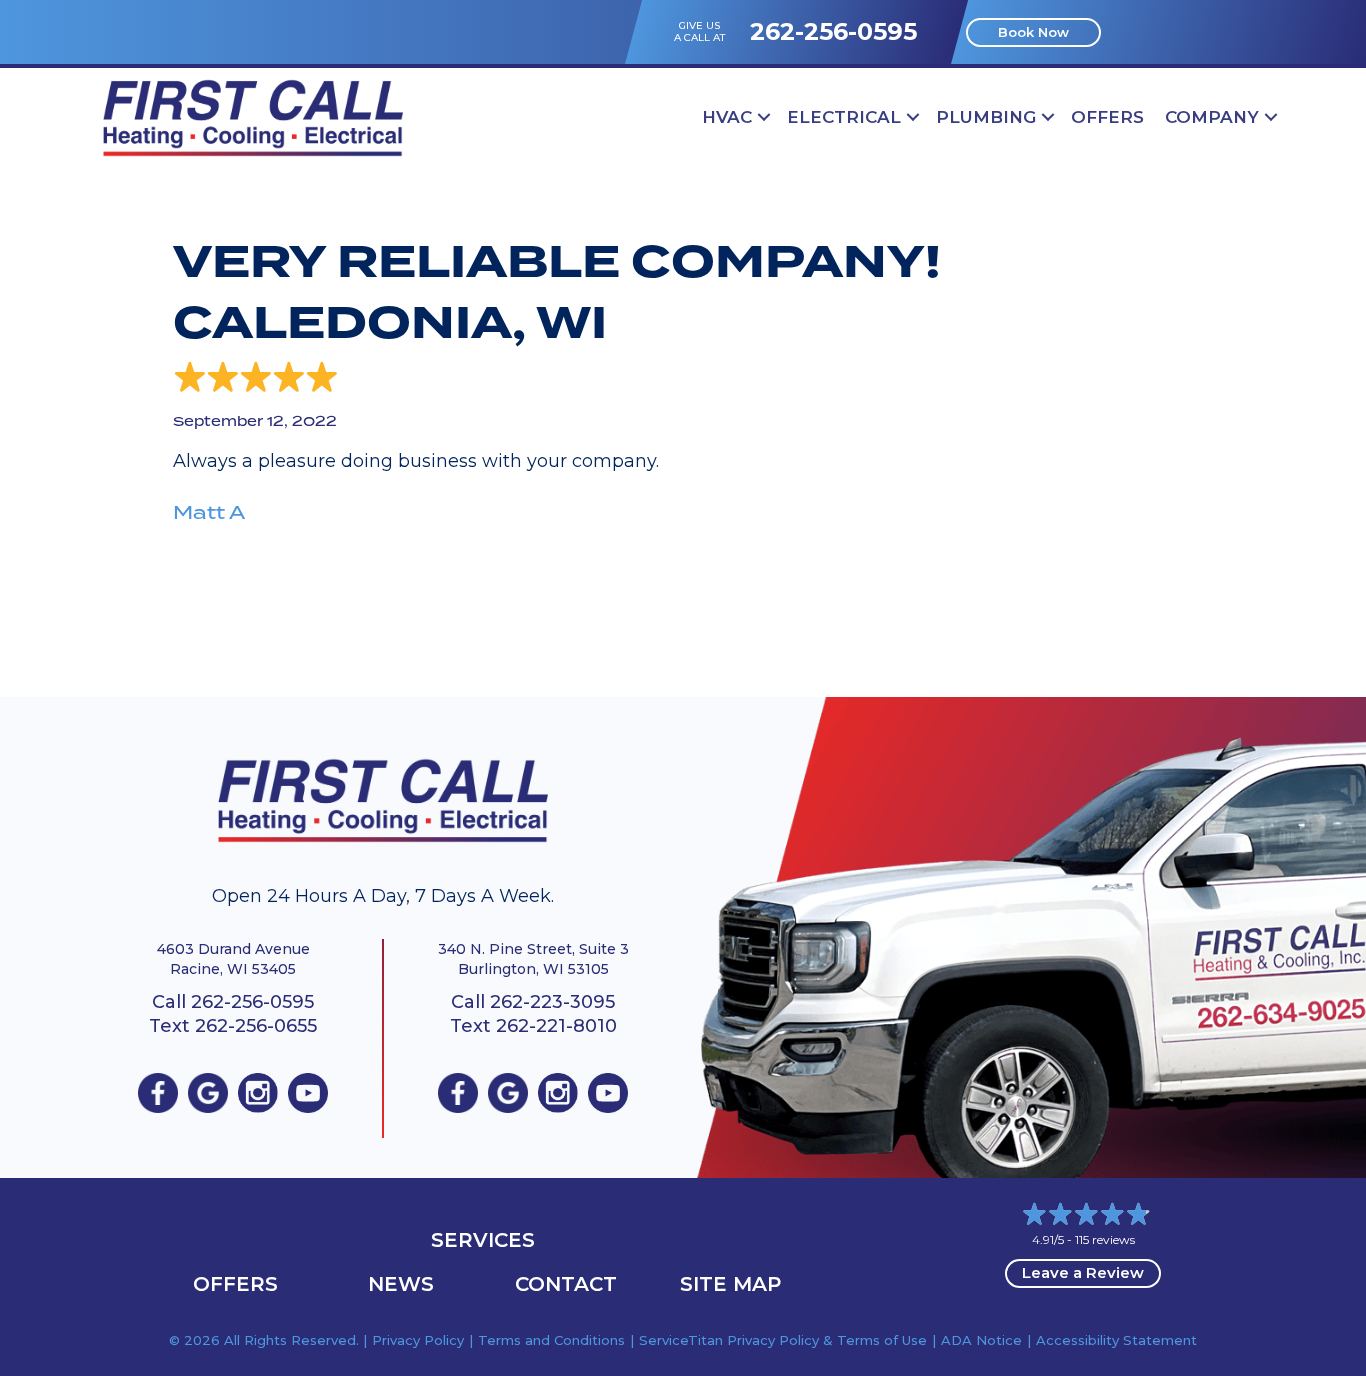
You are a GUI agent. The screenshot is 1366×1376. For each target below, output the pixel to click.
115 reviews (1105, 1239)
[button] (764, 117)
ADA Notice (981, 1340)
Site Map (730, 1284)
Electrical (844, 117)
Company (1212, 117)
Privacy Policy (418, 1340)
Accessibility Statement (1116, 1340)
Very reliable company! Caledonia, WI (557, 293)
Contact (566, 1284)
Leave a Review (1083, 1272)
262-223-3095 (552, 1002)
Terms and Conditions (551, 1340)
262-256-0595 (833, 31)
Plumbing (986, 117)
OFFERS (1107, 117)
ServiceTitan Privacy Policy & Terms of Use (783, 1340)
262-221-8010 (556, 1026)
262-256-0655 (256, 1026)
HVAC (727, 117)
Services (483, 1240)
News (401, 1284)
